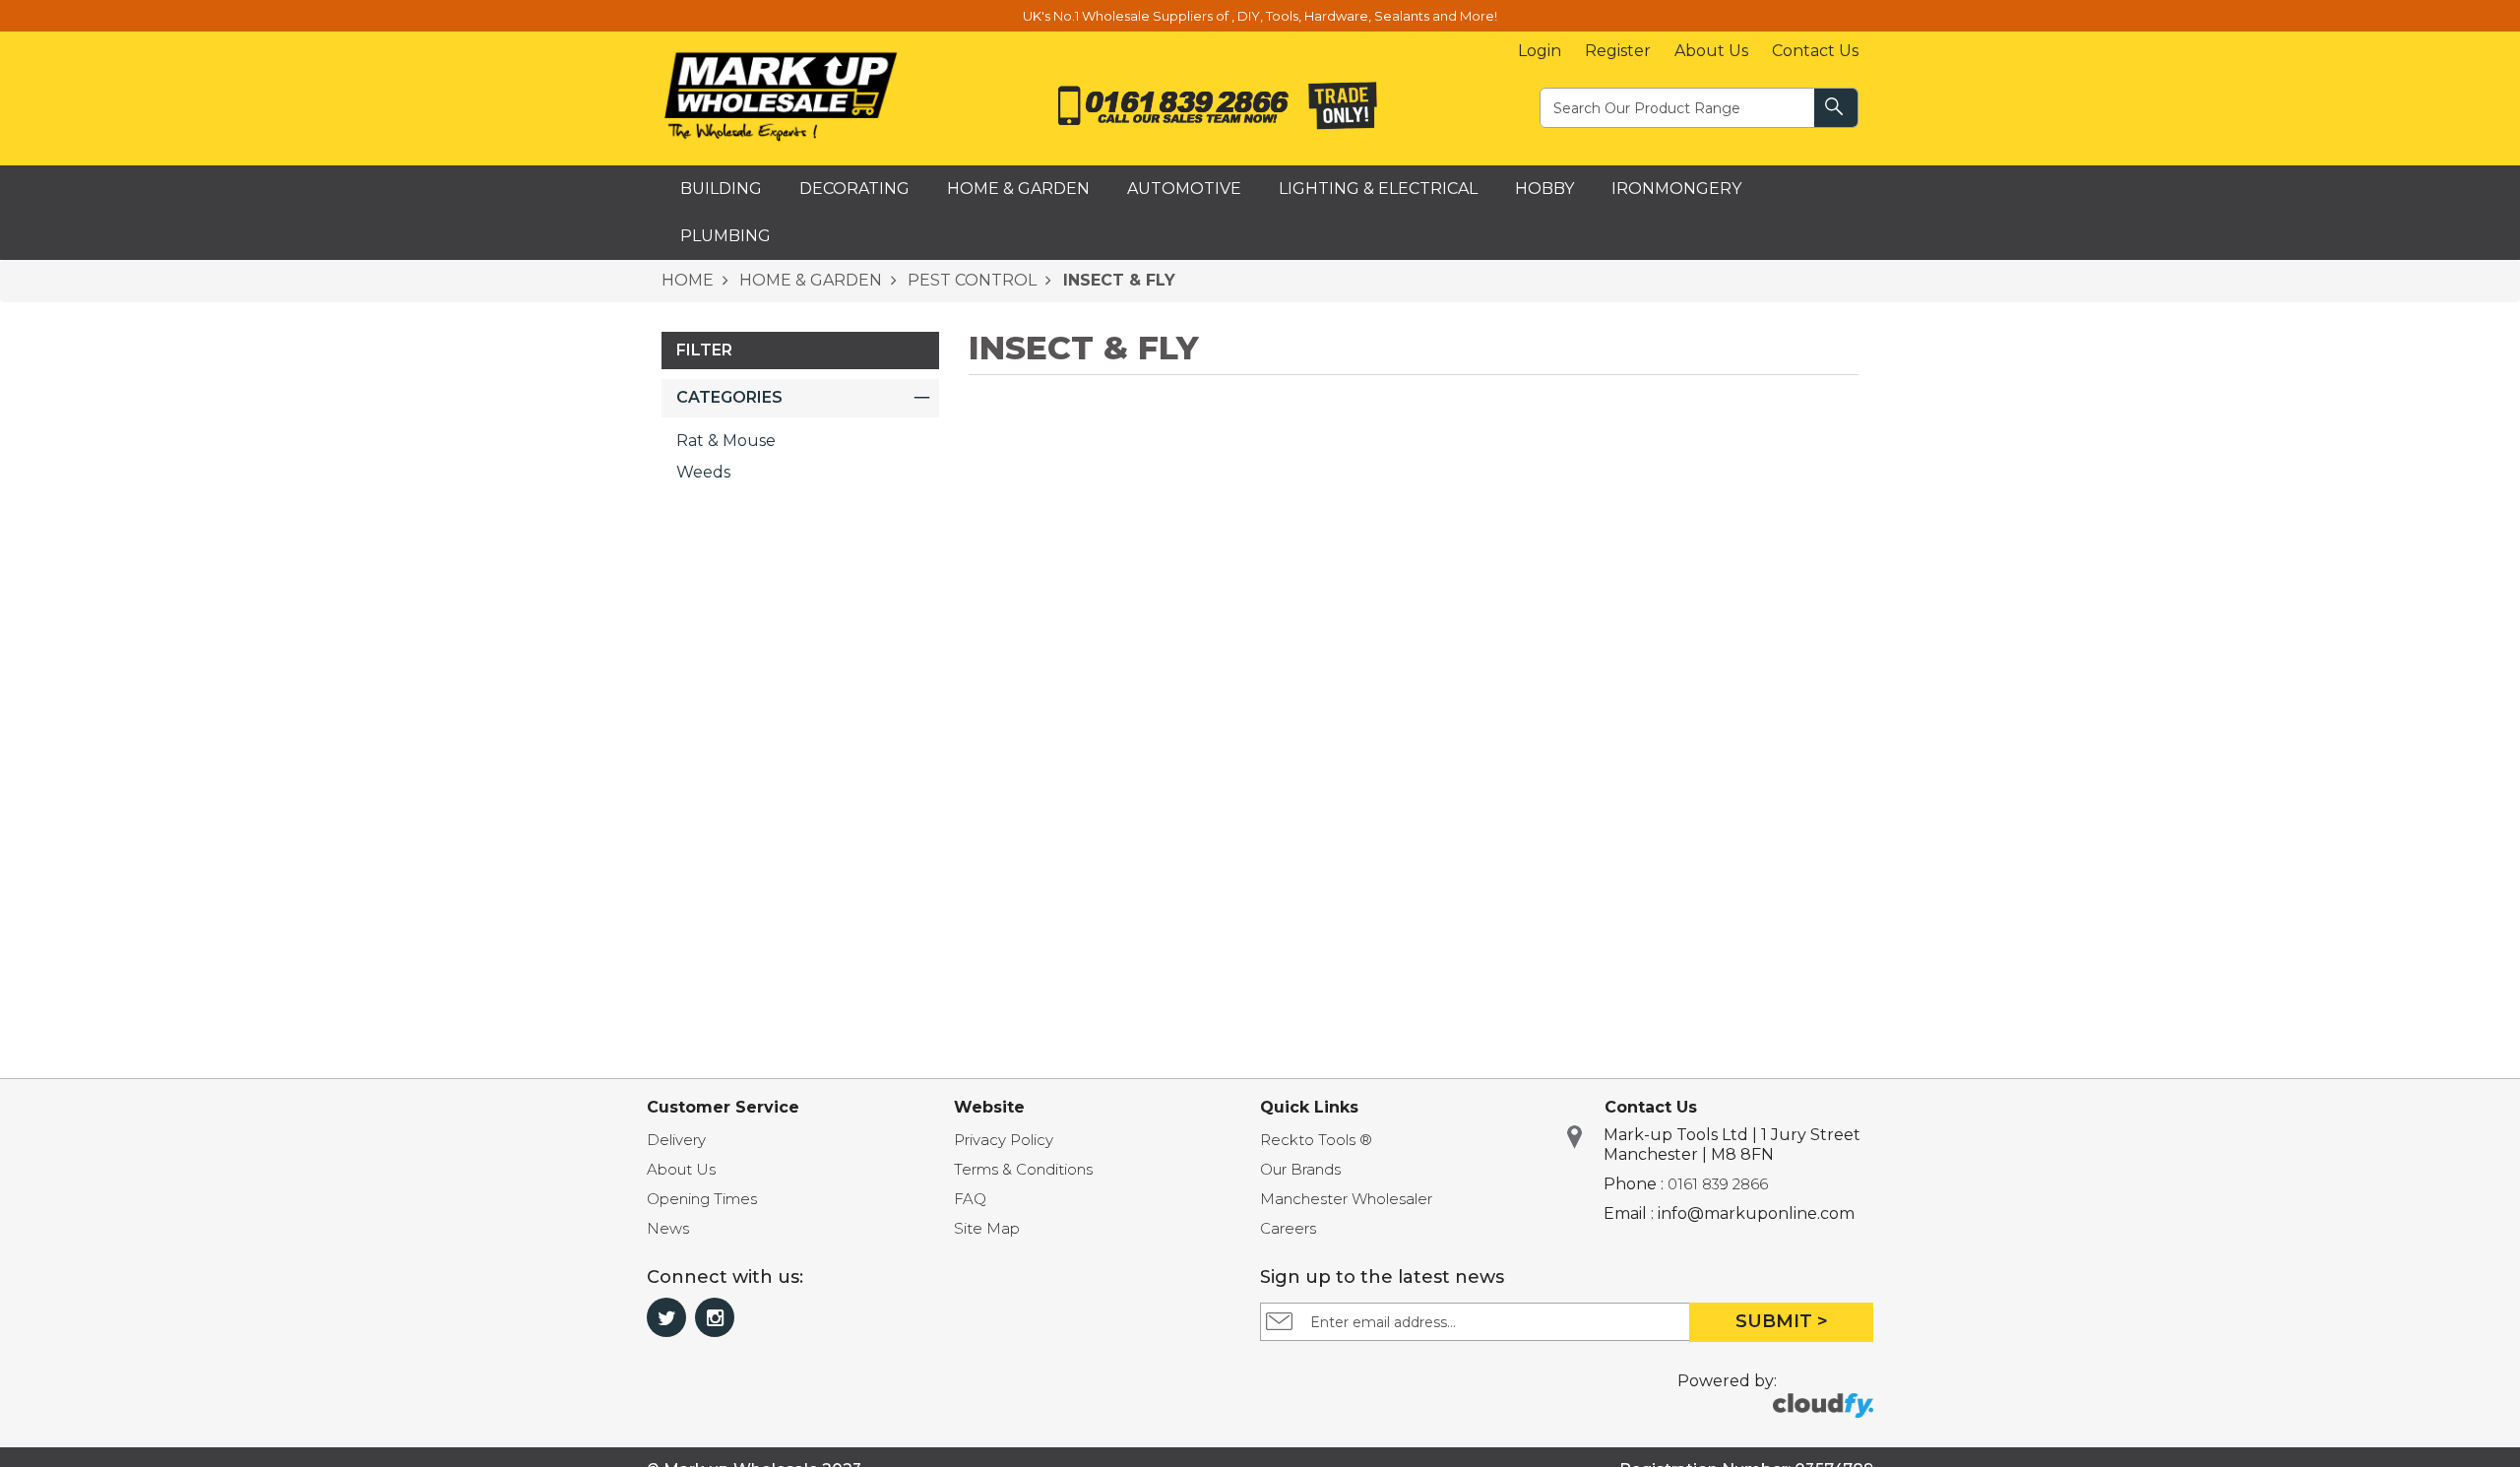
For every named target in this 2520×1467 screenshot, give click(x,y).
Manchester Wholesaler (1346, 1199)
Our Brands (1300, 1169)
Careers (1288, 1228)
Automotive (1184, 189)
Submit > (1782, 1321)
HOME (688, 280)
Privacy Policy (1004, 1140)
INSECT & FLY (1117, 280)
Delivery (676, 1140)
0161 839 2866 (1718, 1184)
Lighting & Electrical (1378, 189)
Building (721, 189)
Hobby (1544, 189)
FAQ (970, 1199)
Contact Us (1815, 51)
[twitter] (666, 1317)
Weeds (703, 472)
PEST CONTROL (970, 280)
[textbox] (1678, 107)
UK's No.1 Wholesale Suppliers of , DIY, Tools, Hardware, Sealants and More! (1260, 16)
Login (1540, 51)
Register (1618, 51)
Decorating (854, 189)
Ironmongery (1676, 189)
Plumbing (725, 236)
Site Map (987, 1228)
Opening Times (702, 1199)
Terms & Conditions (1023, 1169)
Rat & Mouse (726, 441)
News (668, 1228)
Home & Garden (1018, 189)
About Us (1711, 51)
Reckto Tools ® (1316, 1140)
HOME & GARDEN (809, 280)
